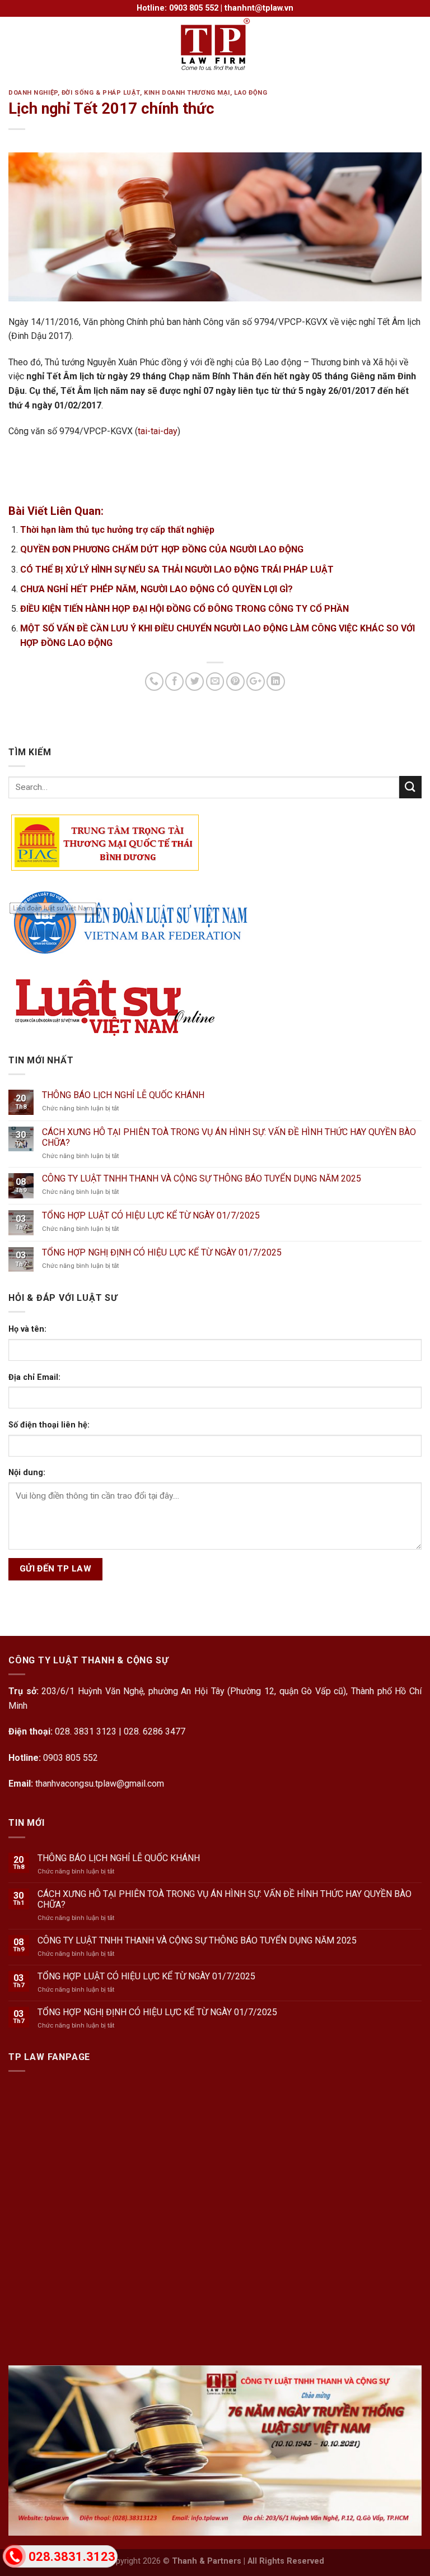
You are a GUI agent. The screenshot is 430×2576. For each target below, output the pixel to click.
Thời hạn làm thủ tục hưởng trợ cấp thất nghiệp (117, 530)
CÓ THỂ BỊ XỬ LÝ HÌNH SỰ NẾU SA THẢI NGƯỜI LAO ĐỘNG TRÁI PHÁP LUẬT (177, 569)
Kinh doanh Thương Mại (187, 93)
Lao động (251, 93)
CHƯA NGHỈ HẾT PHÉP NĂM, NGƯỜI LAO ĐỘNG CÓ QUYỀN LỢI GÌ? (156, 589)
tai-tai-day (158, 431)
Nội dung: (27, 1473)
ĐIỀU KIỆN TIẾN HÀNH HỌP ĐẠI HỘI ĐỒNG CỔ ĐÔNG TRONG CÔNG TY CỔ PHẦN (184, 609)
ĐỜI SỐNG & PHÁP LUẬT (101, 93)
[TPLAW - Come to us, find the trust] (215, 45)
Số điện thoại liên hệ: (49, 1425)
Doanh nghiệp (33, 93)
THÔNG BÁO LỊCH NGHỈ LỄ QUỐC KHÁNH (123, 1095)
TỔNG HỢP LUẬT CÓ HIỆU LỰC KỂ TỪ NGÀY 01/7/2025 (151, 1215)
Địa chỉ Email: (34, 1377)
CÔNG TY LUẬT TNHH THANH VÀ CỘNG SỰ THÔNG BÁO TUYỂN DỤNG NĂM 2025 (202, 1178)
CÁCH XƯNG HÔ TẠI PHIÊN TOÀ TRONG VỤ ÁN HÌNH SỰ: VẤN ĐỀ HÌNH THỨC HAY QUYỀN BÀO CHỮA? (229, 1137)
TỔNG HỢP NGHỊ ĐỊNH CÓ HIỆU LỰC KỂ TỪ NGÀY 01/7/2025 (162, 1252)
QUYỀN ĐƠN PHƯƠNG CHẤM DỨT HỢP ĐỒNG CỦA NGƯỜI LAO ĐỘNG (162, 549)
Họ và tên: (27, 1329)
